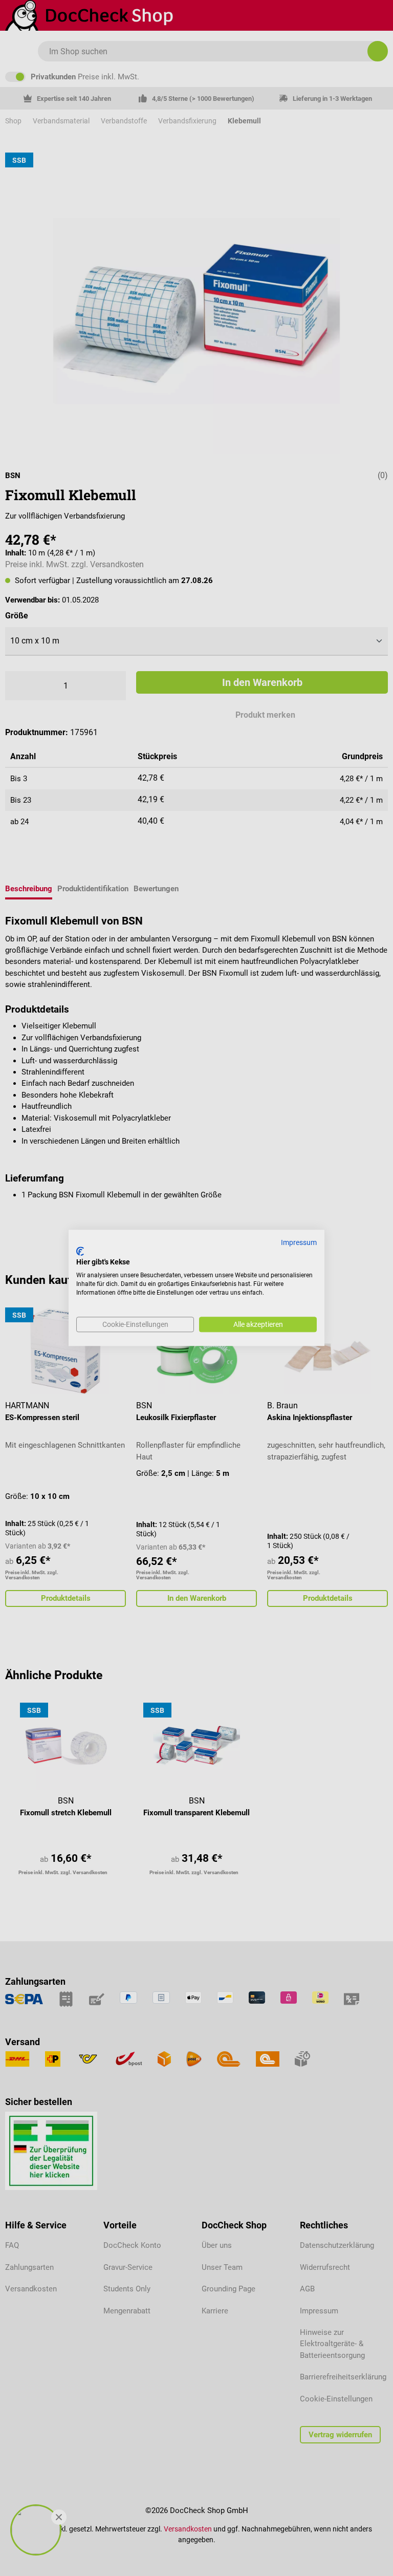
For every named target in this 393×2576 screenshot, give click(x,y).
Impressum (299, 1242)
